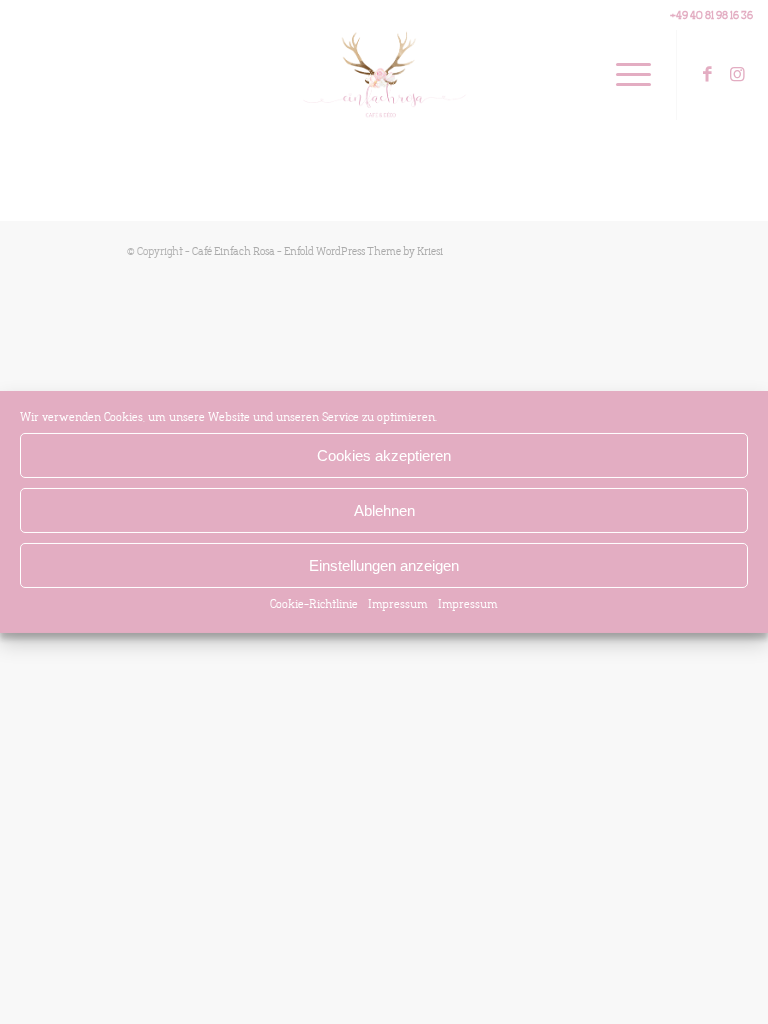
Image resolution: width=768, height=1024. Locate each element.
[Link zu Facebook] (708, 75)
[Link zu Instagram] (738, 75)
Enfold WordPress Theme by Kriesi (363, 251)
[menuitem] (623, 75)
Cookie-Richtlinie (314, 604)
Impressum (398, 604)
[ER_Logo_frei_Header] (384, 75)
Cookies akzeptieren (384, 454)
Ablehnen (384, 509)
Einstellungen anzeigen (384, 564)
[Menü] (623, 75)
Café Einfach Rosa (233, 251)
